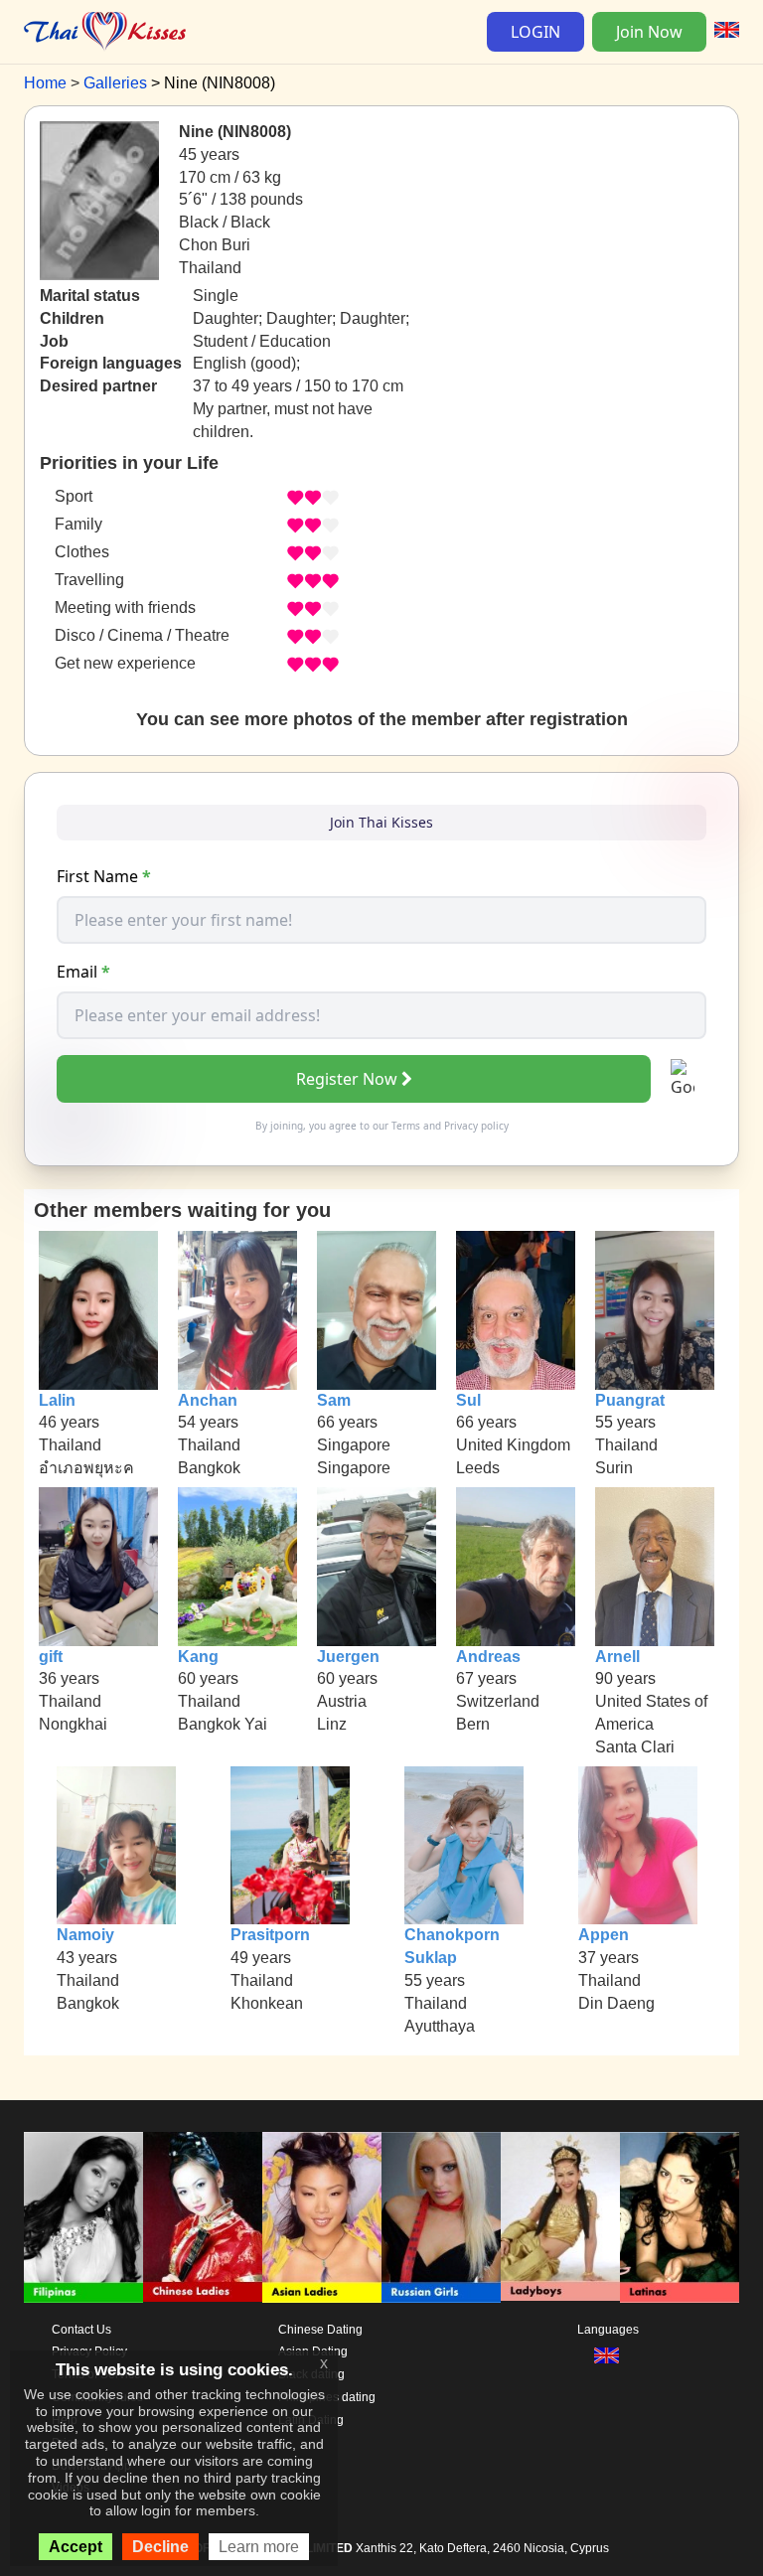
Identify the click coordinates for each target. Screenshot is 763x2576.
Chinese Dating (320, 2330)
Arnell (617, 1657)
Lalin (57, 1400)
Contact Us (81, 2330)
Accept (76, 2547)
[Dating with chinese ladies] (203, 2217)
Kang (198, 1657)
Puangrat (630, 1400)
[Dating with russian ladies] (441, 2217)
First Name (104, 876)
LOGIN (535, 32)
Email (83, 972)
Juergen (348, 1657)
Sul (468, 1400)
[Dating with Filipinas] (83, 2217)
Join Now (649, 32)
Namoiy (85, 1935)
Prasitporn (270, 1935)
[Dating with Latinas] (680, 2217)
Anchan (208, 1400)
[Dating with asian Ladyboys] (560, 2217)
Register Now (347, 1079)
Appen (604, 1935)
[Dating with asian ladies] (322, 2217)
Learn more (259, 2547)
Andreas (488, 1657)
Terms (406, 1126)
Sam (334, 1400)
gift (51, 1657)
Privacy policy (476, 1126)
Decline (160, 2547)
